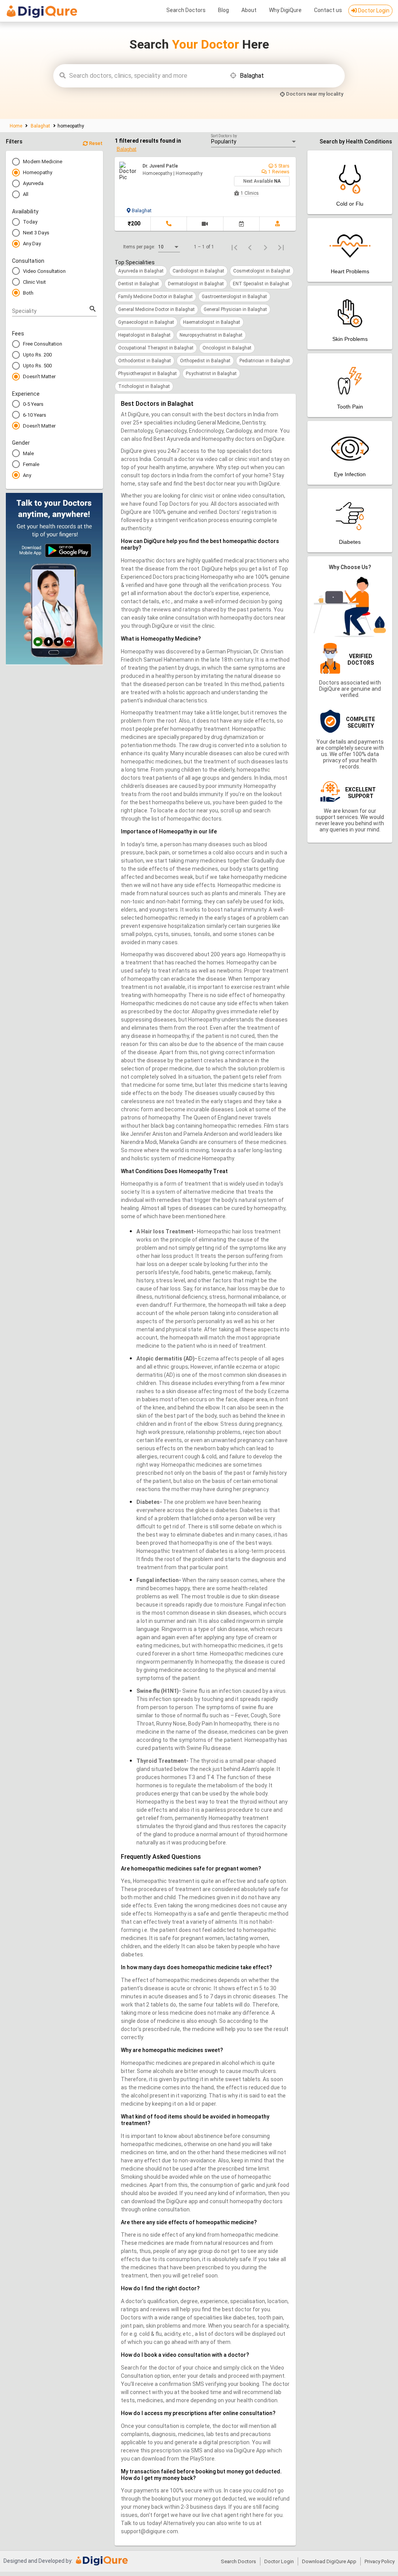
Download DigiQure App (329, 2561)
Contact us (328, 10)
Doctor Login (373, 10)
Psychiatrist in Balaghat (211, 374)
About (249, 10)
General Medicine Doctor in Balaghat (156, 309)
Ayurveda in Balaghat (141, 271)
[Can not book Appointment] (241, 224)
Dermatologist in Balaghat (196, 284)
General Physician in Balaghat (235, 309)
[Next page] (265, 247)
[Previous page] (250, 247)
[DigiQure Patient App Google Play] (54, 663)
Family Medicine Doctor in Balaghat (155, 297)
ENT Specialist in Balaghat (261, 284)
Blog (223, 10)
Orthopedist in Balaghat (205, 361)
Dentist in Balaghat (139, 284)
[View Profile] (278, 224)
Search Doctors (186, 10)
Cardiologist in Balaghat (198, 271)
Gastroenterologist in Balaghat (234, 297)
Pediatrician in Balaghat (265, 361)
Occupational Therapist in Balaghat (156, 348)
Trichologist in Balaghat (144, 386)
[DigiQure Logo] (42, 13)
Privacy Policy (380, 2561)
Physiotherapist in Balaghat (148, 374)
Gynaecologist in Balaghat (146, 322)
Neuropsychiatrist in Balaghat (211, 335)
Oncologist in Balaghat (227, 348)
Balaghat (40, 126)
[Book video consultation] (205, 224)
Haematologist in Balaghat (212, 322)
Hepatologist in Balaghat (144, 335)
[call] (169, 224)
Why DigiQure (285, 10)
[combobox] (146, 76)
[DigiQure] (102, 2564)
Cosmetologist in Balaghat (262, 271)
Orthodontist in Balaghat (145, 361)
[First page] (234, 247)
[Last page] (281, 247)
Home (17, 126)
